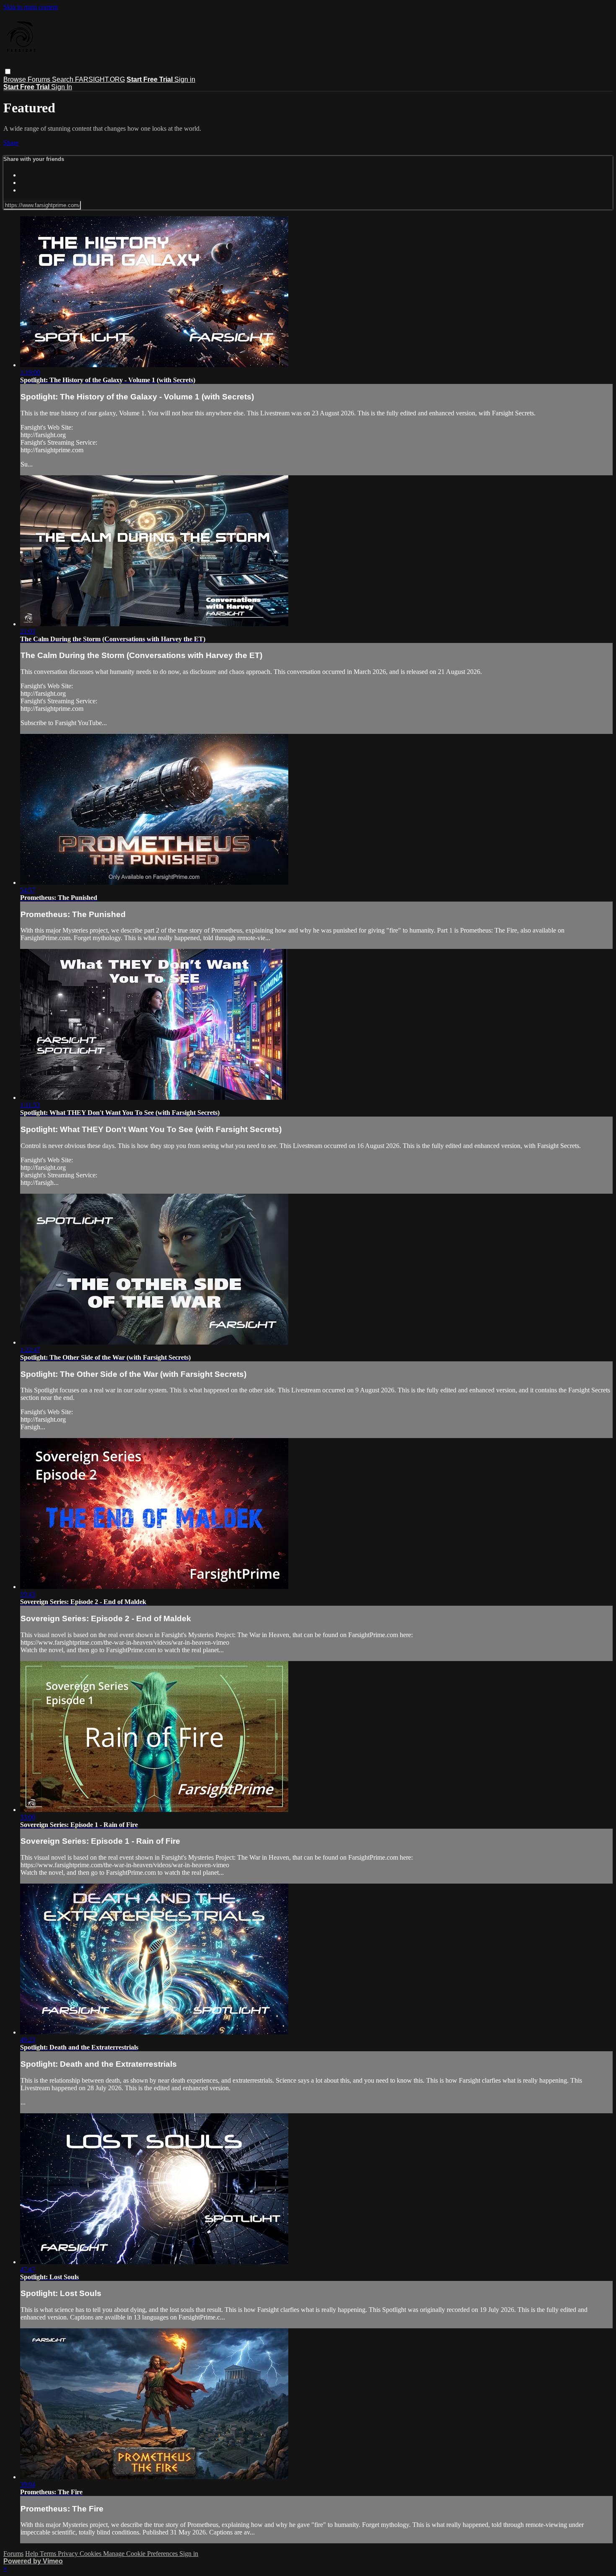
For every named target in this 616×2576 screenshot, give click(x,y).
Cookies (91, 2554)
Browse (16, 79)
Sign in (185, 79)
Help (32, 2554)
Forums (40, 79)
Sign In (62, 87)
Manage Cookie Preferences (141, 2554)
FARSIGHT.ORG (100, 79)
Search (63, 79)
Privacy (69, 2554)
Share (11, 143)
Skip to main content (31, 7)
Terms (49, 2554)
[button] (8, 71)
